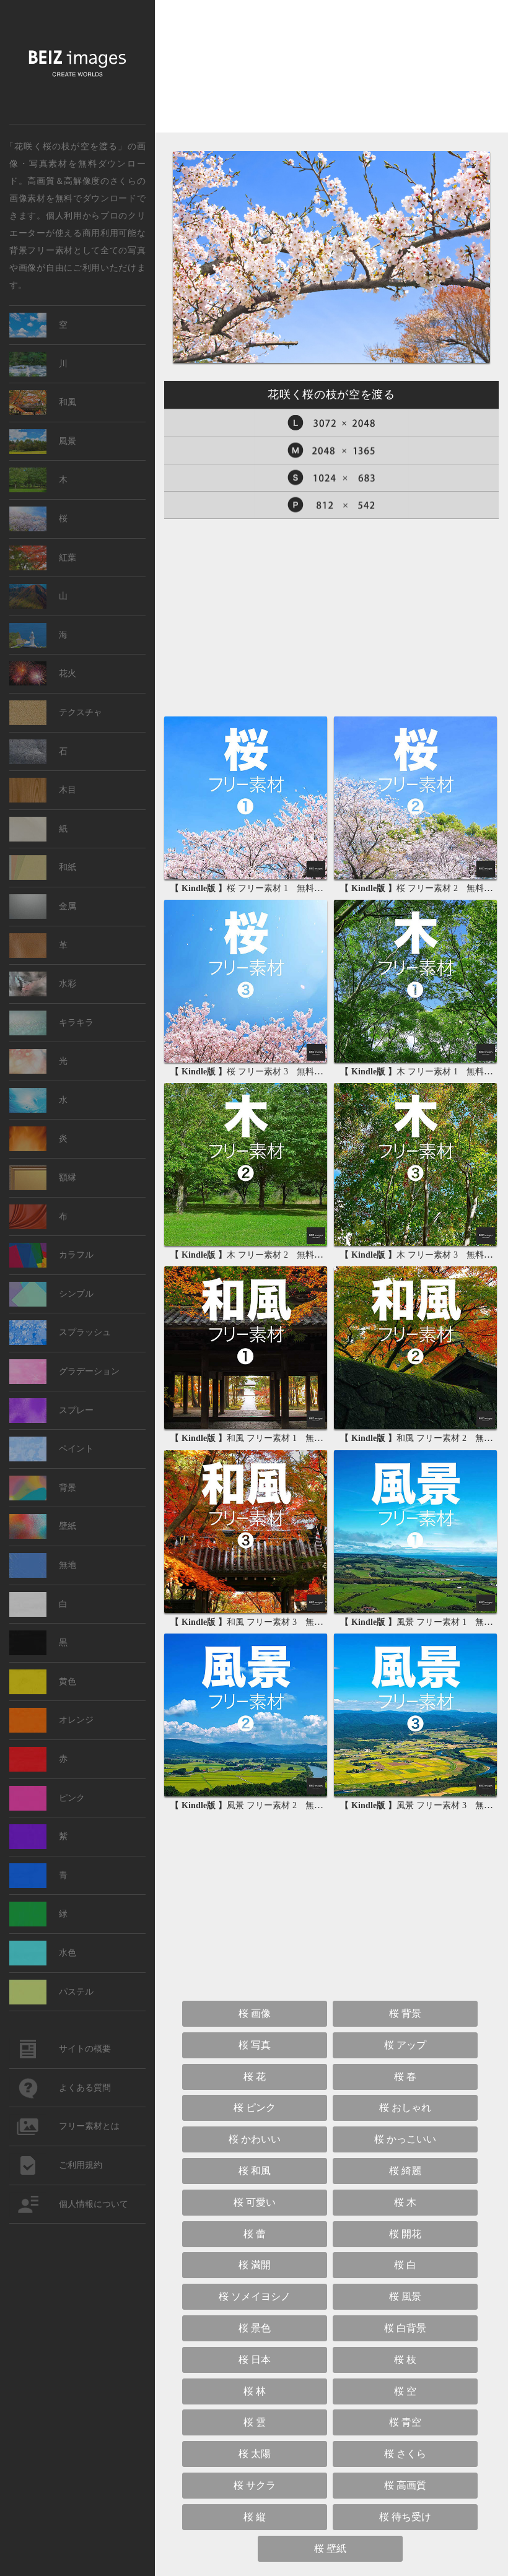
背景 (68, 1488)
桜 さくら (405, 2454)
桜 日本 (255, 2360)
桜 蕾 (255, 2234)
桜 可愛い (255, 2202)
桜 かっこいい (405, 2139)
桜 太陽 (255, 2454)
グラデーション (89, 1371)
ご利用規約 (81, 2165)
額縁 (68, 1177)
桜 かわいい (255, 2139)
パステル (76, 1992)
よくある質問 (85, 2088)
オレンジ (76, 1720)
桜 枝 (405, 2360)
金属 (68, 906)
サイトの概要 (85, 2049)
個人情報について (94, 2204)
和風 (68, 402)
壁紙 (68, 1526)
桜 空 (405, 2391)
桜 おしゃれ (405, 2108)
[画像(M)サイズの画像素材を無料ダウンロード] (331, 450)
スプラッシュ (85, 1332)
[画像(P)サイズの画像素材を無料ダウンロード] (331, 505)
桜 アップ (405, 2045)
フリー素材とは (89, 2126)
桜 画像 (255, 2013)
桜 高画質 (405, 2485)
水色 (68, 1953)
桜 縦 (255, 2517)
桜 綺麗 (405, 2171)
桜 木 (405, 2202)
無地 (68, 1565)
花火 (68, 673)
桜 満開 (255, 2265)
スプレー (76, 1410)
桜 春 (405, 2077)
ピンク (72, 1798)
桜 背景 (405, 2013)
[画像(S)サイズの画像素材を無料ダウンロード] (331, 478)
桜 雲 (255, 2422)
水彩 (68, 984)
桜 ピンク (255, 2108)
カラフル (76, 1255)
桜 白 (405, 2265)
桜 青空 (405, 2422)
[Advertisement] (331, 77)
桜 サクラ (255, 2485)
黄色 (68, 1682)
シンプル (76, 1294)
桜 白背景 (405, 2328)
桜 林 (255, 2391)
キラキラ (76, 1023)
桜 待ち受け (405, 2517)
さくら (123, 180)
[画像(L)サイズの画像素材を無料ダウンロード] (331, 423)
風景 (68, 441)
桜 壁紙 (330, 2548)
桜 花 (255, 2077)
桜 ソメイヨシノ (255, 2296)
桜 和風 (255, 2171)
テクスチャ (81, 712)
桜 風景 (405, 2296)
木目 (68, 790)
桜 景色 (255, 2328)
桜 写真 (255, 2045)
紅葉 (68, 558)
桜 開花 (405, 2234)
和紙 (68, 867)
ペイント (76, 1449)
